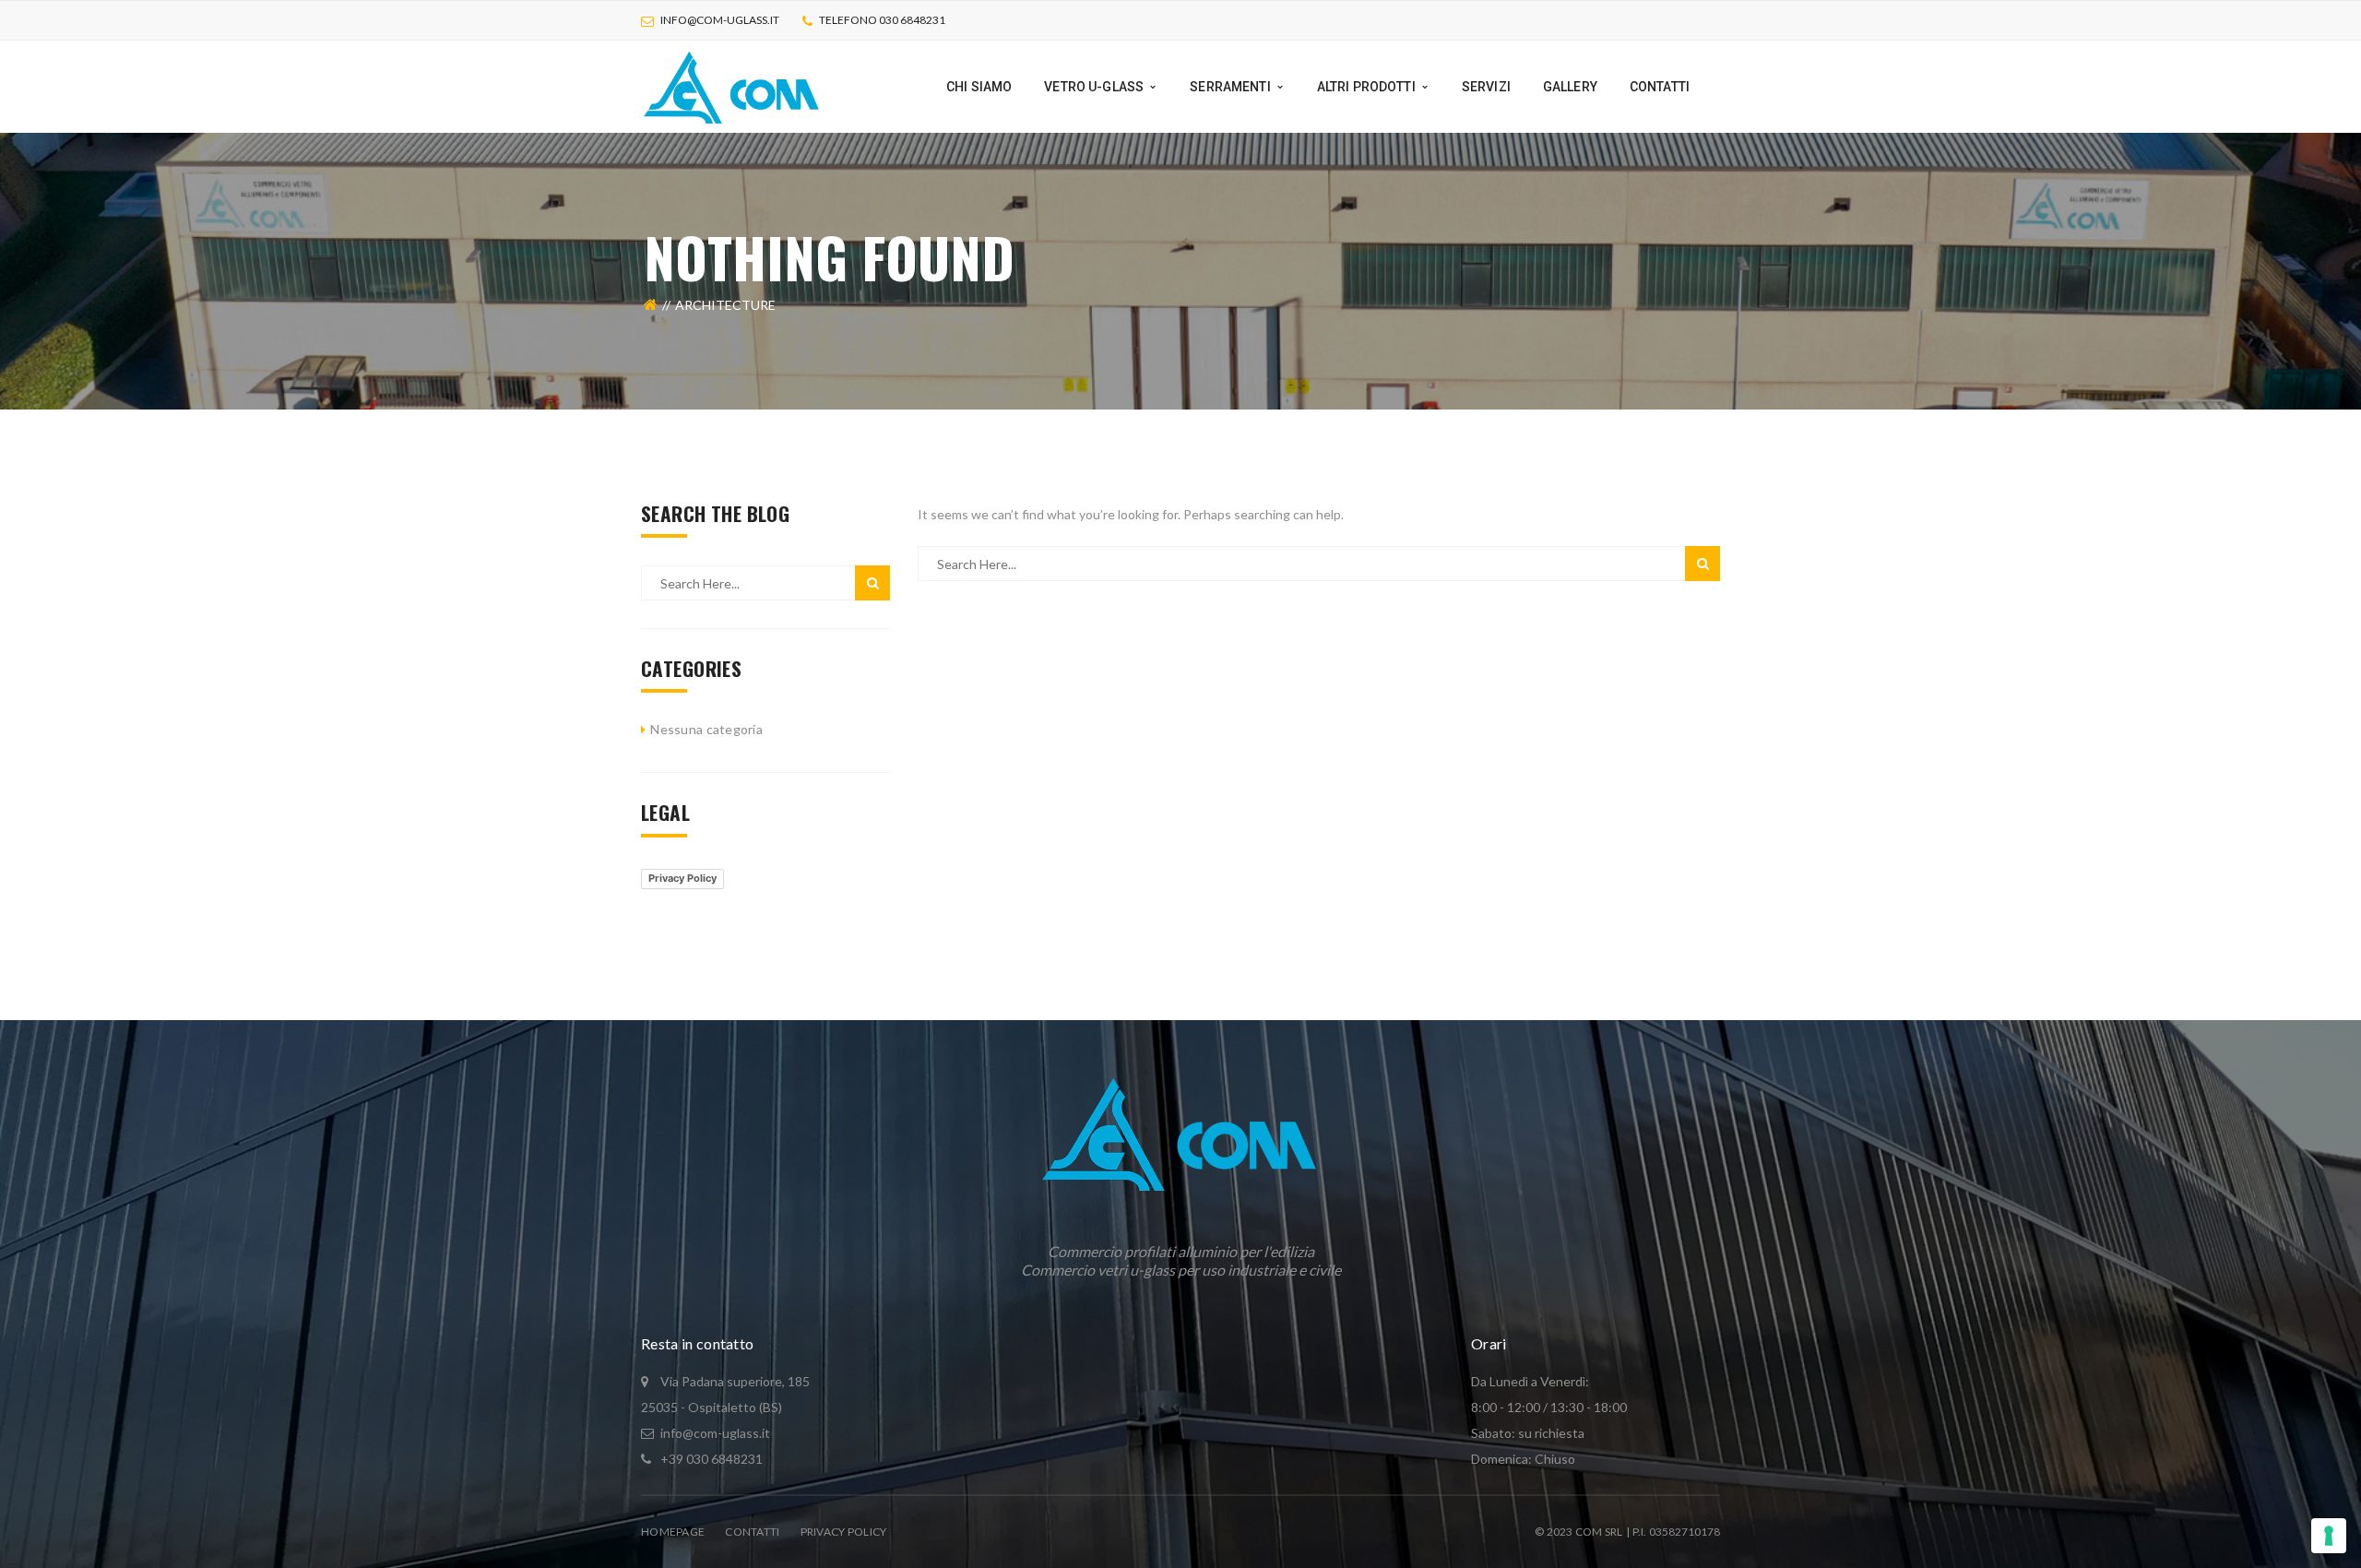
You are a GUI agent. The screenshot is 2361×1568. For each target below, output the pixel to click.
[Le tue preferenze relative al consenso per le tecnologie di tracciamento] (2329, 1536)
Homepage (673, 1532)
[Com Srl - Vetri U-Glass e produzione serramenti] (732, 85)
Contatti (752, 1532)
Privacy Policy (682, 878)
